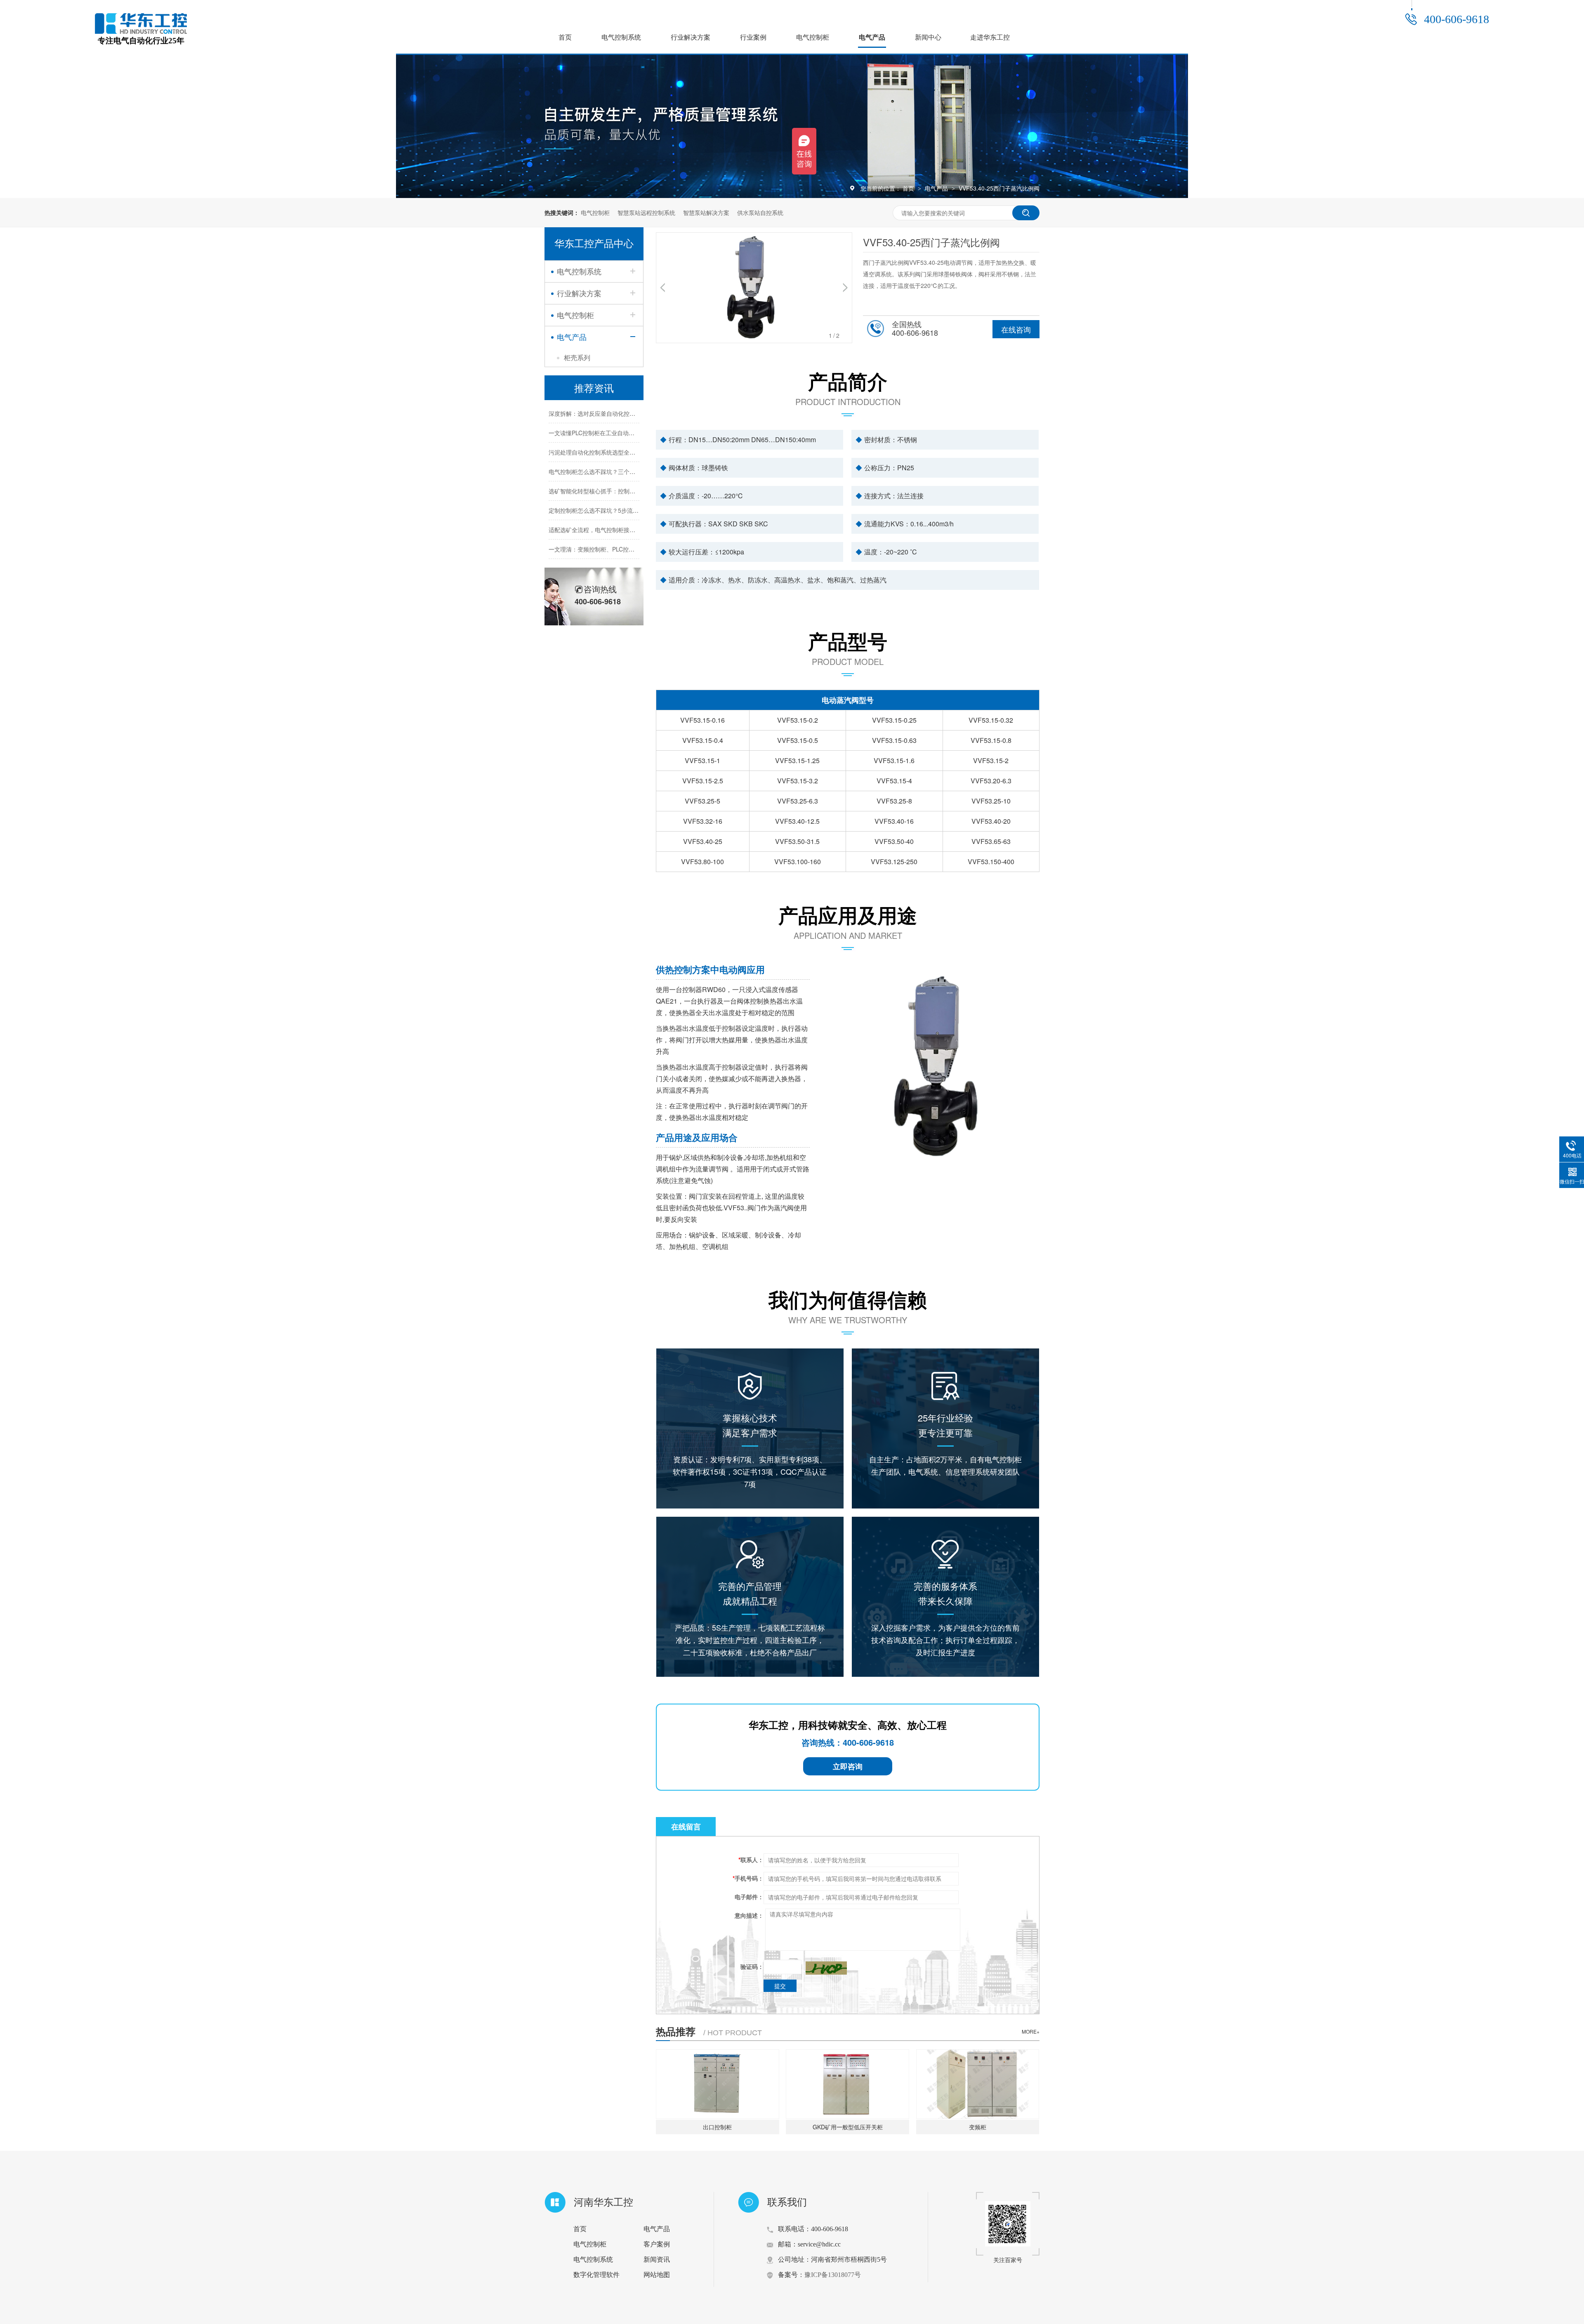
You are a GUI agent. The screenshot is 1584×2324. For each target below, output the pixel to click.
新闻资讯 (657, 2259)
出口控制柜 (717, 2127)
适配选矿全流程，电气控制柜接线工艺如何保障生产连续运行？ (629, 509)
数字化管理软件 (596, 2275)
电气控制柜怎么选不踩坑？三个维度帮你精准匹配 (612, 451)
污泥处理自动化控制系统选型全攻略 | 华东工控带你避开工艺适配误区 (638, 431)
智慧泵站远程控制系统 (646, 212)
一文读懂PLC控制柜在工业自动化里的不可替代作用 (615, 412)
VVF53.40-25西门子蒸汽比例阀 (999, 188)
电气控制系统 (621, 37)
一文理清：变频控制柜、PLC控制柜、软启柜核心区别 (618, 528)
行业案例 (753, 37)
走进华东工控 (990, 37)
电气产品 (872, 37)
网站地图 (657, 2275)
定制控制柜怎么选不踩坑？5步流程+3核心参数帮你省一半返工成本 (634, 490)
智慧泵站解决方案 (706, 212)
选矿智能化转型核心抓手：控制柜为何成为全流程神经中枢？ (627, 470)
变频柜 (978, 2127)
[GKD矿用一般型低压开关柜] (847, 2084)
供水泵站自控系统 (760, 212)
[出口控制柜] (718, 2084)
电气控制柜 (813, 37)
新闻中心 (928, 37)
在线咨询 (1016, 329)
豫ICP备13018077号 (833, 2275)
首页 (565, 37)
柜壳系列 (577, 357)
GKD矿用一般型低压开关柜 (848, 2127)
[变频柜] (978, 2084)
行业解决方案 (691, 37)
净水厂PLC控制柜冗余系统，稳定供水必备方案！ (612, 548)
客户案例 (657, 2244)
